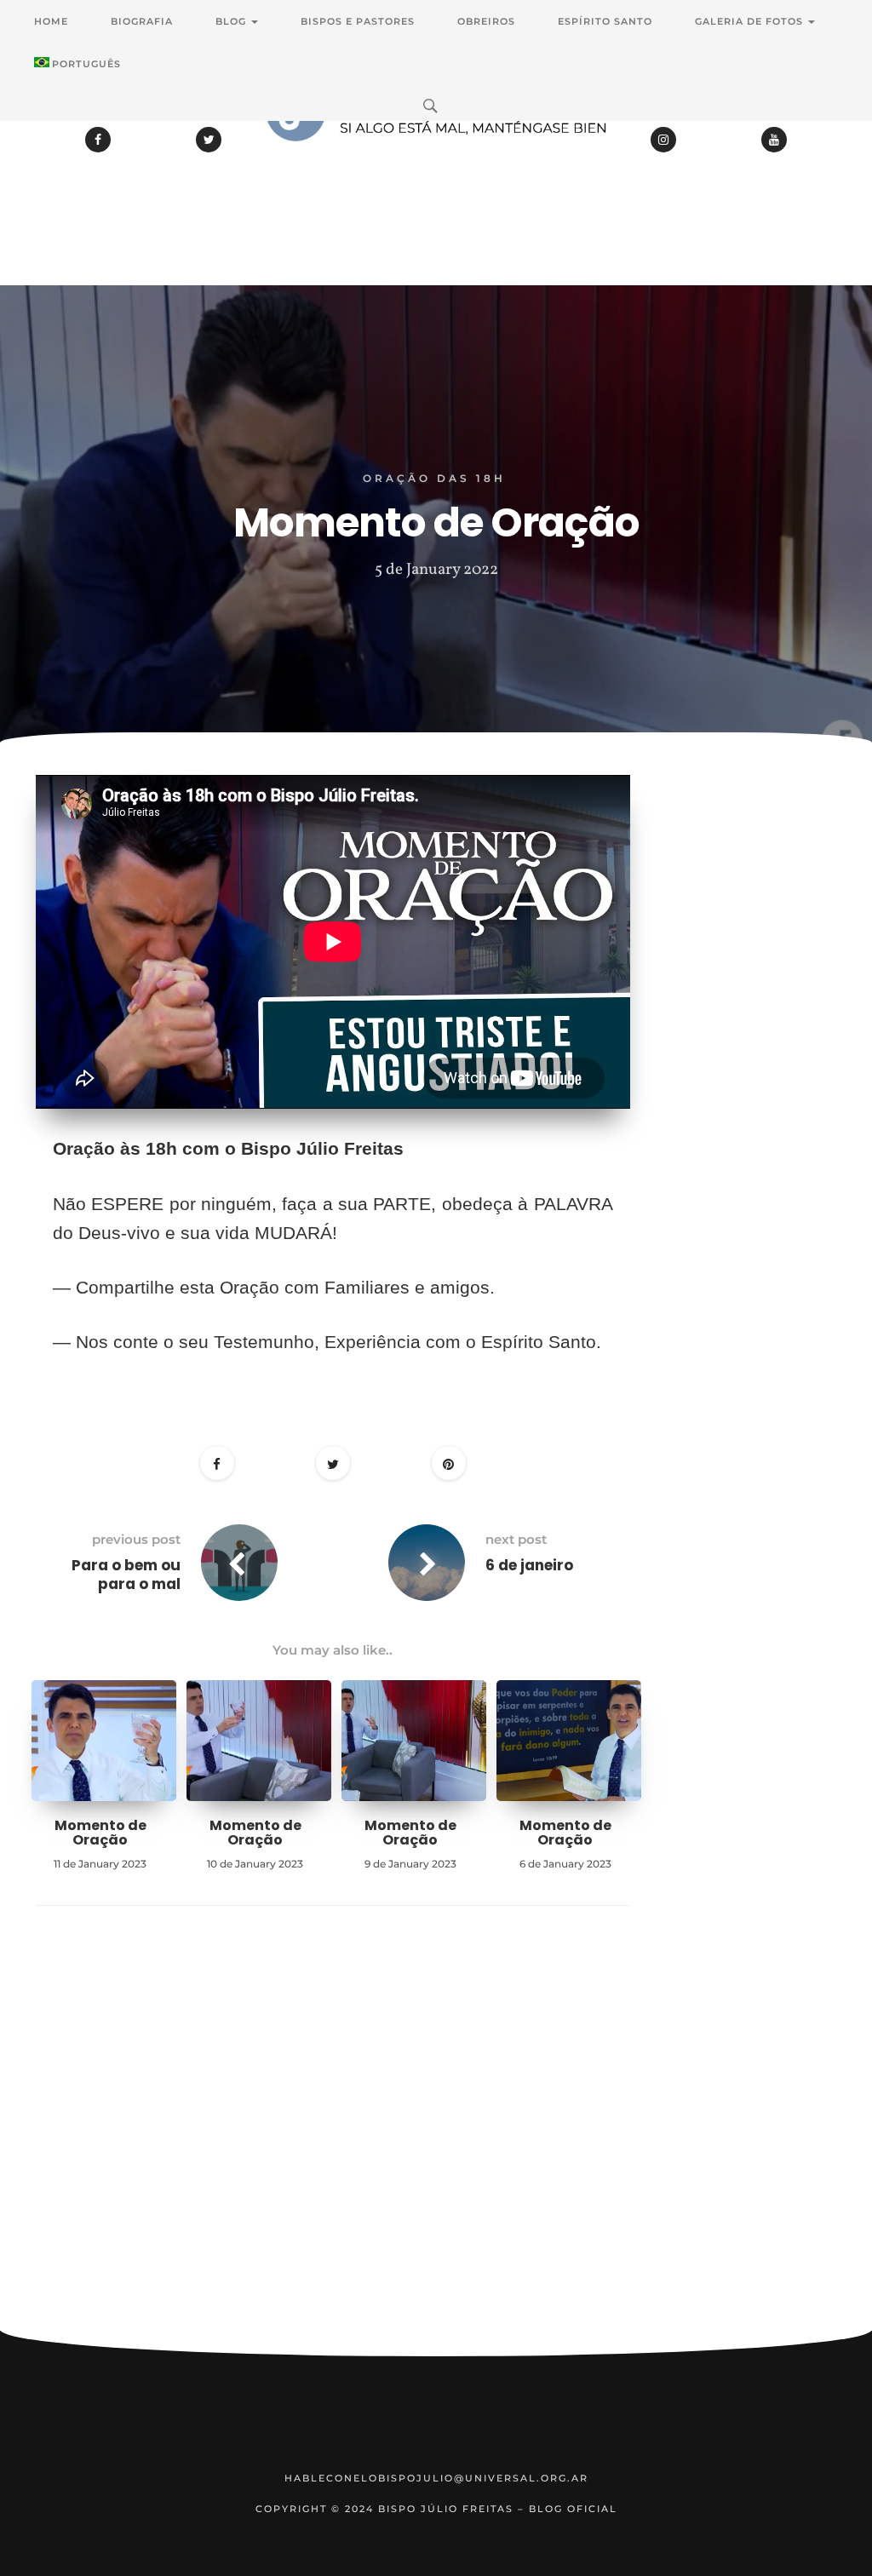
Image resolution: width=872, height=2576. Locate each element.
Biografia (142, 21)
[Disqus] (333, 2144)
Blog (232, 21)
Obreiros (486, 21)
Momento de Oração (100, 1833)
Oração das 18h (434, 478)
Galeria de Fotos (751, 21)
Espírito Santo (605, 21)
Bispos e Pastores (358, 21)
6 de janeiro (529, 1565)
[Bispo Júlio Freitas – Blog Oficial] (436, 158)
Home (51, 21)
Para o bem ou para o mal (126, 1575)
